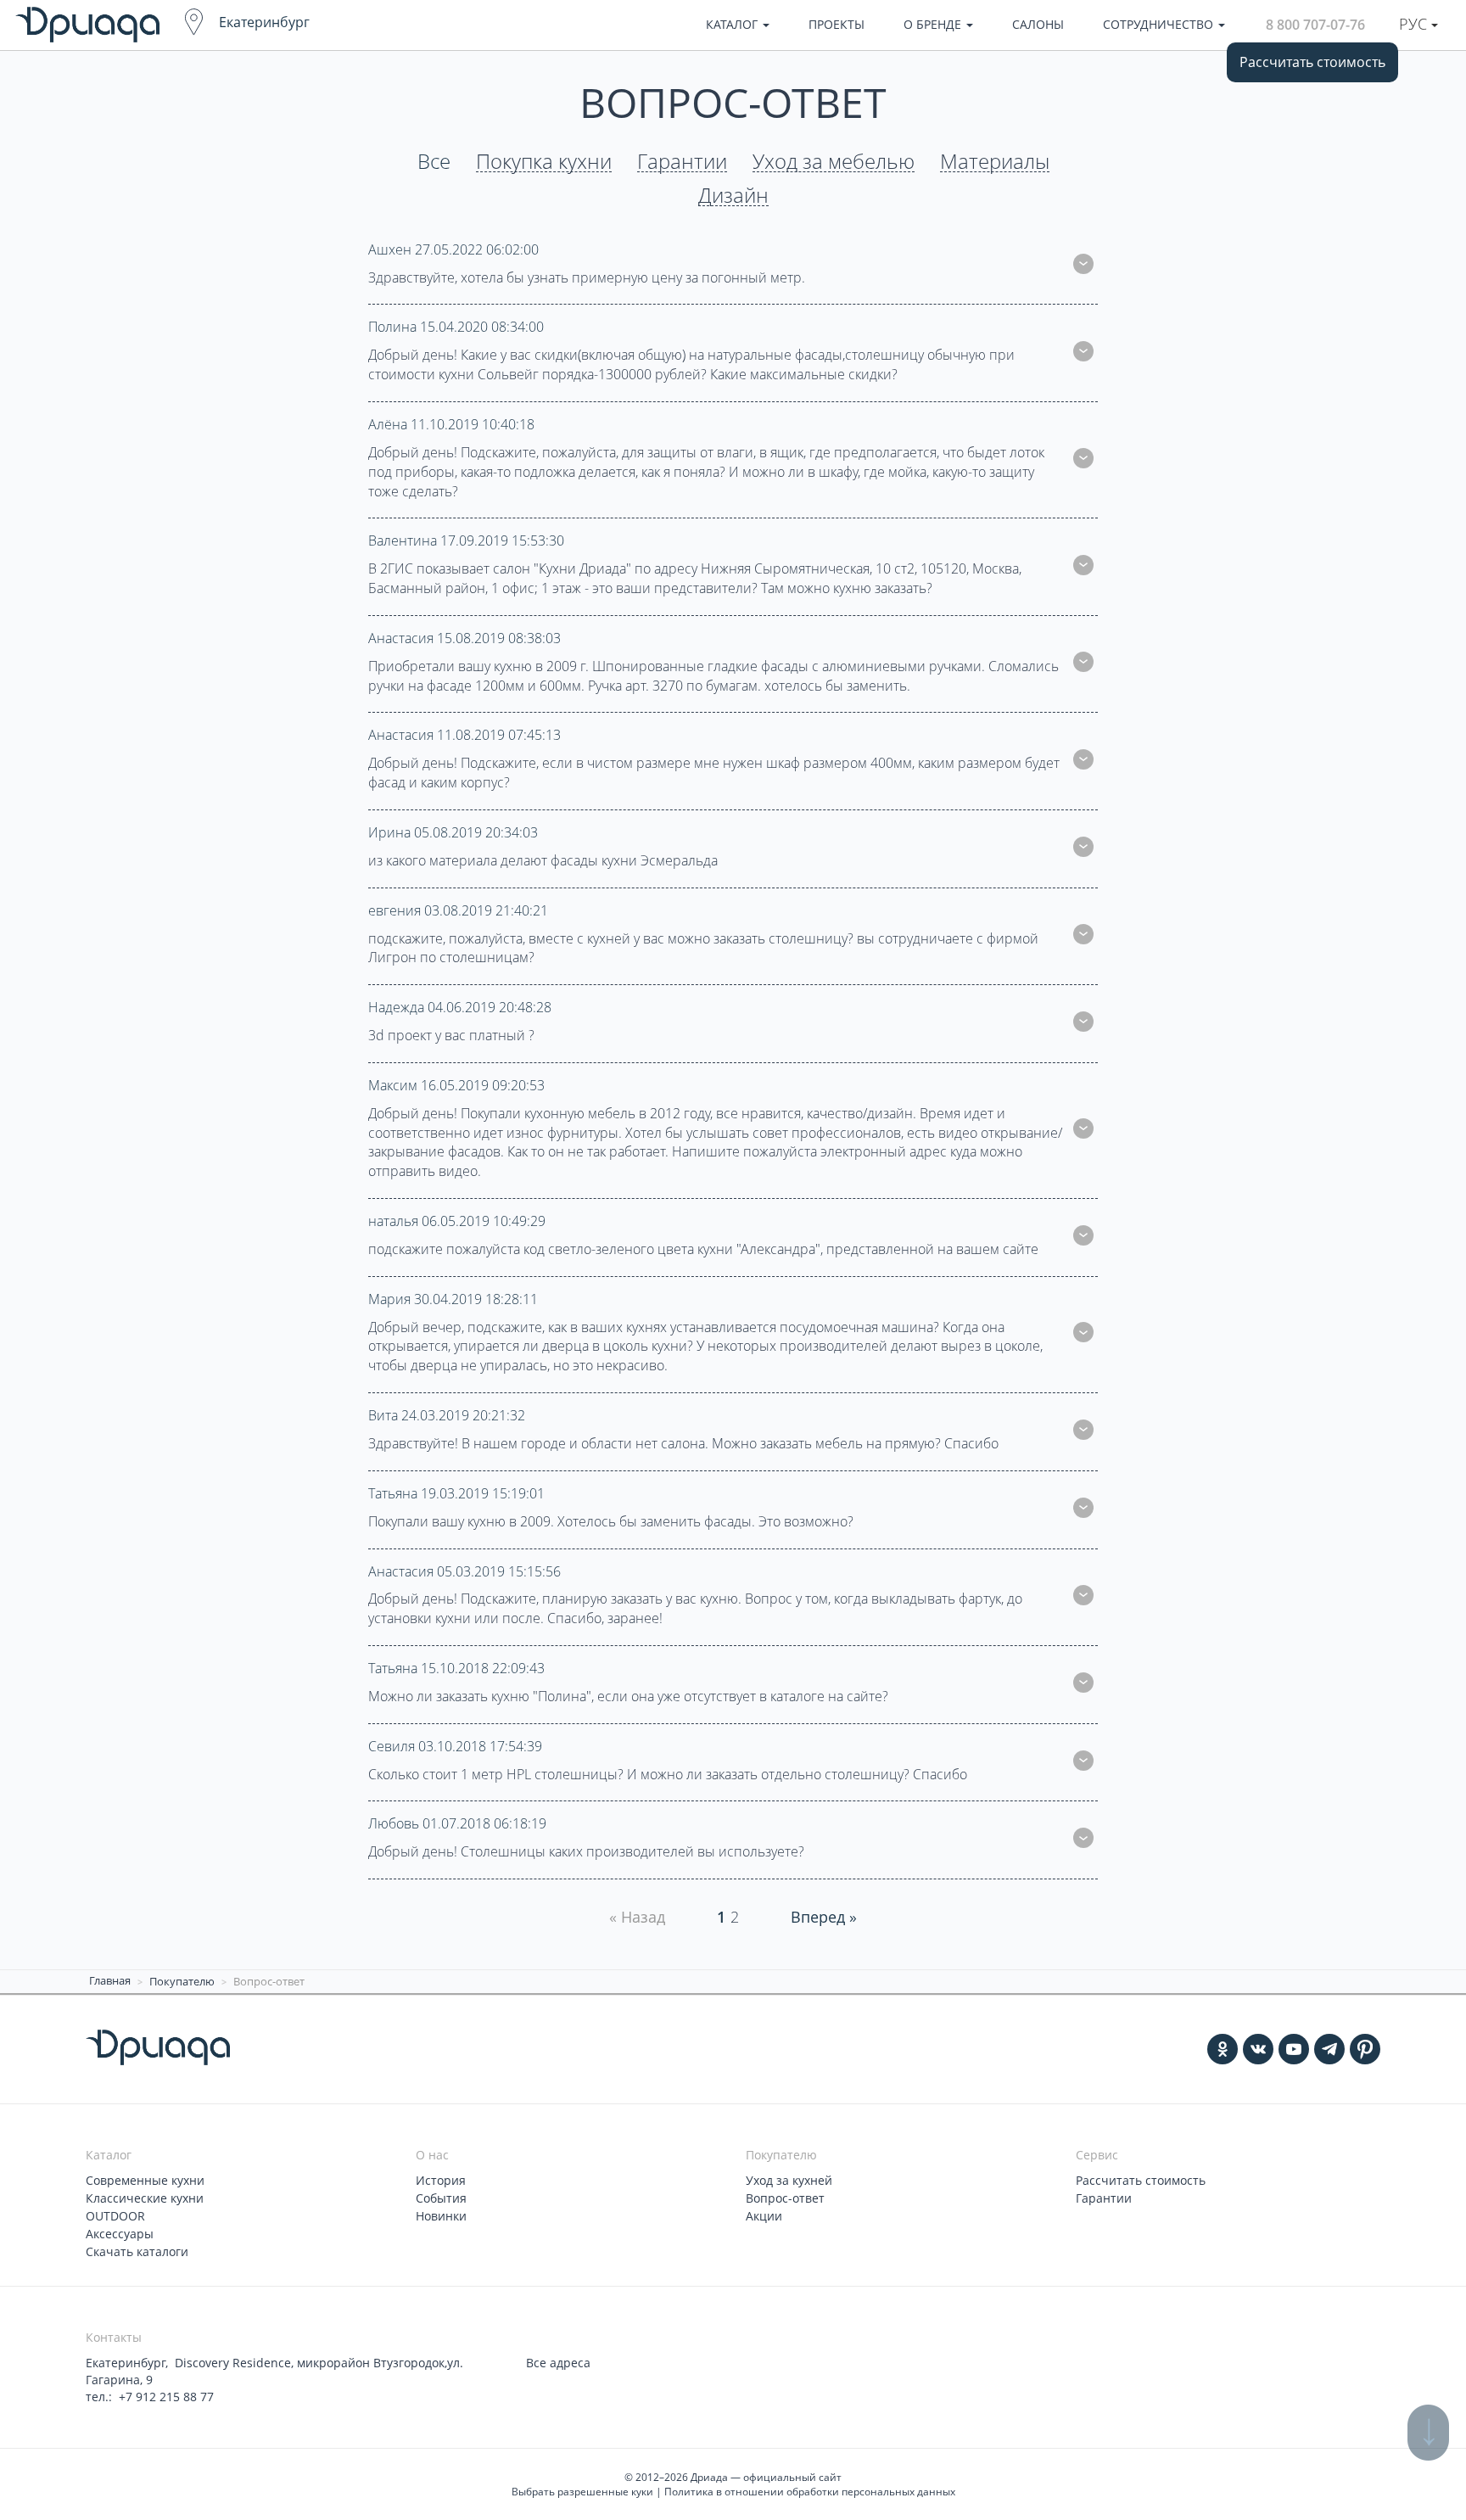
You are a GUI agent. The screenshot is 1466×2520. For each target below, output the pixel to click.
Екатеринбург (264, 22)
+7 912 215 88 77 (166, 2397)
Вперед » (824, 1917)
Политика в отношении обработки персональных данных (810, 2492)
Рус (1415, 24)
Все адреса (558, 2363)
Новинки (441, 2216)
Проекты (837, 24)
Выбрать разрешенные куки (582, 2492)
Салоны (1038, 24)
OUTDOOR (115, 2216)
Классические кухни (145, 2198)
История (441, 2180)
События (441, 2198)
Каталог (733, 24)
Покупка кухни (544, 162)
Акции (764, 2216)
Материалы (995, 162)
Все (434, 162)
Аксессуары (120, 2234)
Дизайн (733, 196)
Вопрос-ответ (785, 2198)
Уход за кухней (789, 2180)
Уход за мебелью (834, 162)
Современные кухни (145, 2180)
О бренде (934, 24)
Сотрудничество (1160, 24)
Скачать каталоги (137, 2251)
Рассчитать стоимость (1312, 62)
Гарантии (682, 162)
